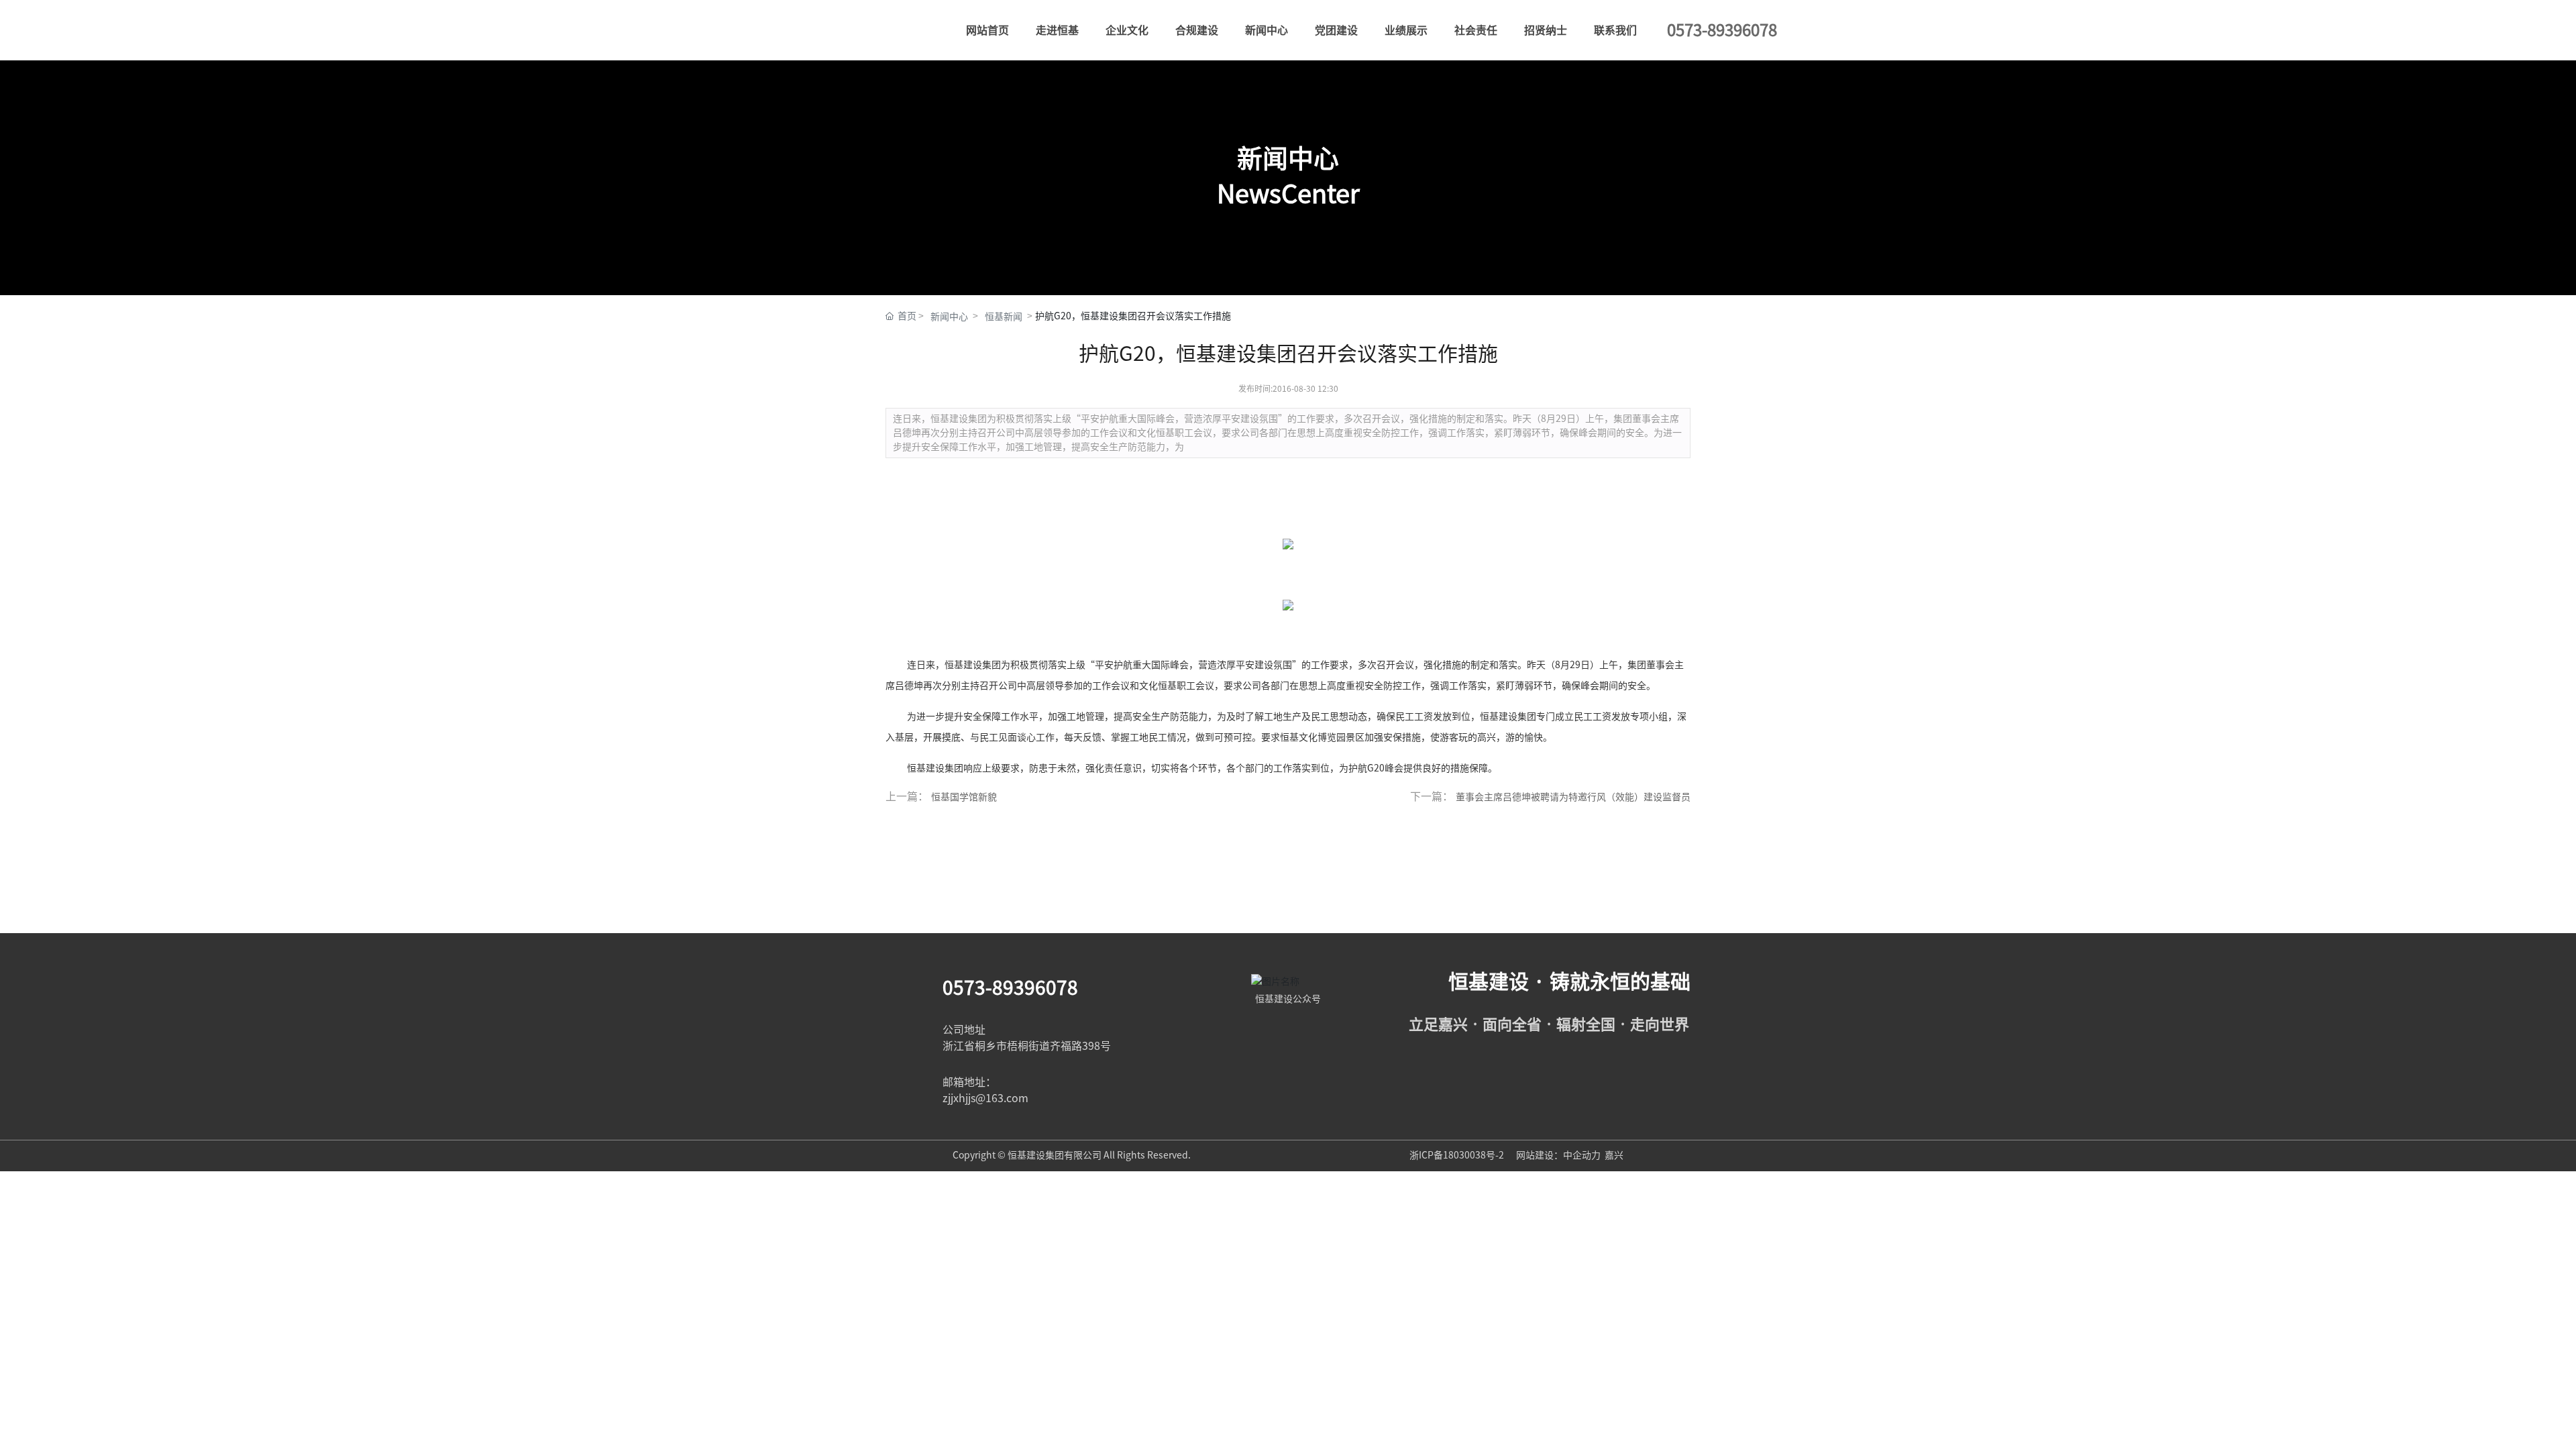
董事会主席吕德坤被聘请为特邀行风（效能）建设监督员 (1573, 797)
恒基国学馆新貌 (964, 797)
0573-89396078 (1010, 987)
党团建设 (1336, 30)
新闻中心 (1267, 30)
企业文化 (1127, 30)
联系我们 (1615, 30)
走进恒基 (1057, 30)
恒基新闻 (1004, 317)
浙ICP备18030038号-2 (1458, 1155)
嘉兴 (1614, 1155)
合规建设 (1197, 30)
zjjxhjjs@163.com (985, 1098)
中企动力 (1582, 1155)
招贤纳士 (1546, 30)
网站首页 (987, 30)
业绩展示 (1406, 30)
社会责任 (1476, 30)
